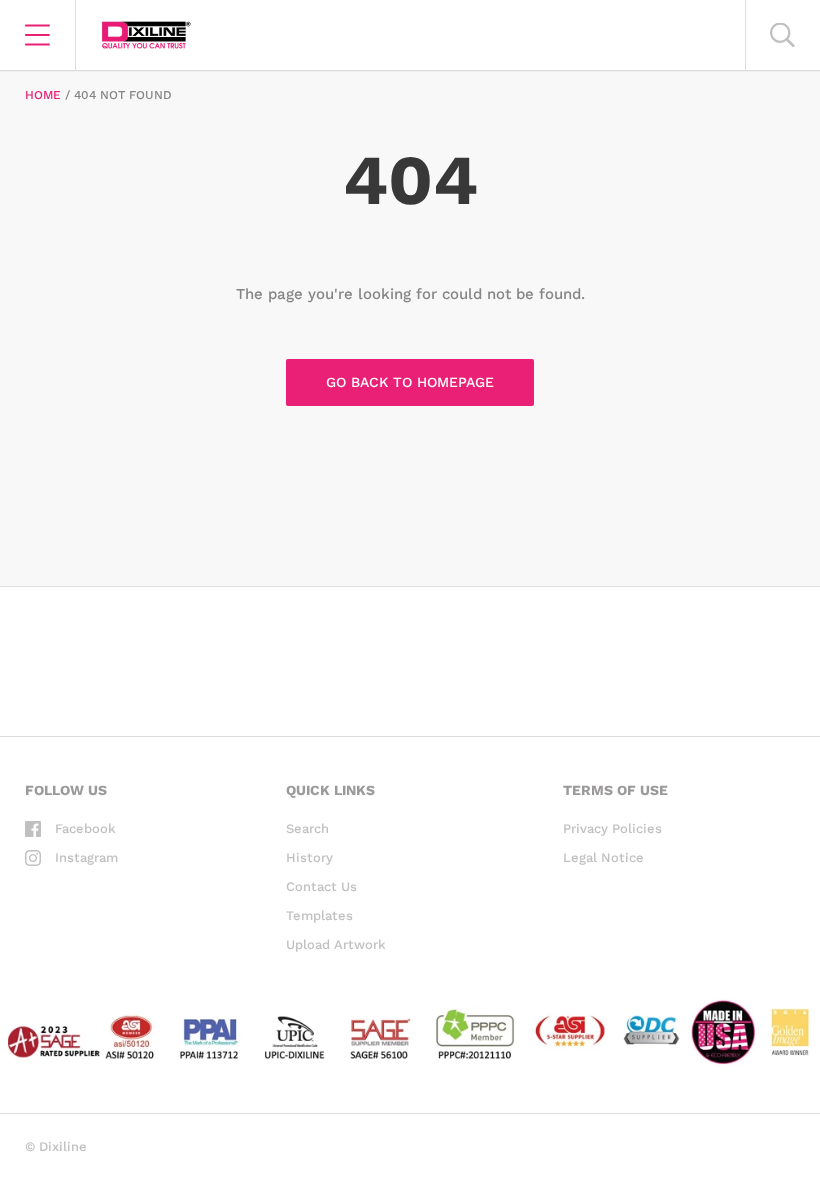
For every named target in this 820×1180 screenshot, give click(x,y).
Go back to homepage (410, 382)
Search (307, 828)
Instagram (86, 857)
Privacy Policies (612, 828)
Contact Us (321, 886)
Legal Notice (603, 857)
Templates (319, 915)
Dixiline (63, 1146)
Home (43, 95)
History (309, 857)
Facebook (85, 828)
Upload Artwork (336, 944)
